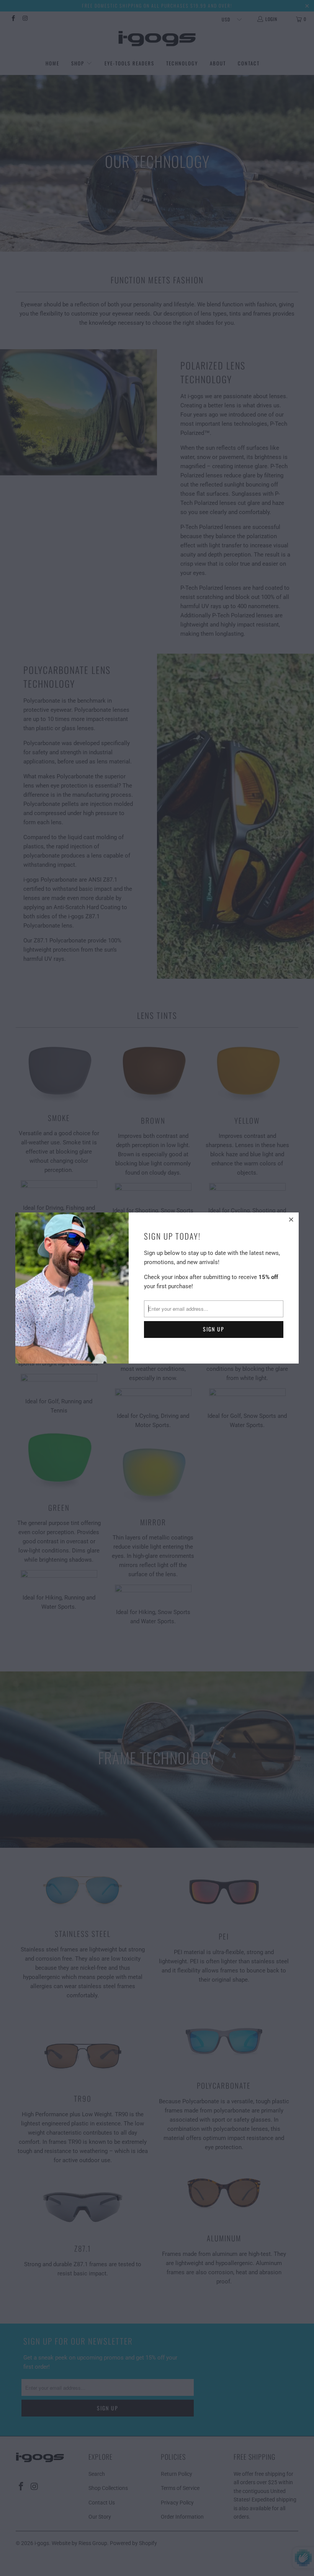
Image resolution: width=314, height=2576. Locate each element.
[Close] (292, 1219)
